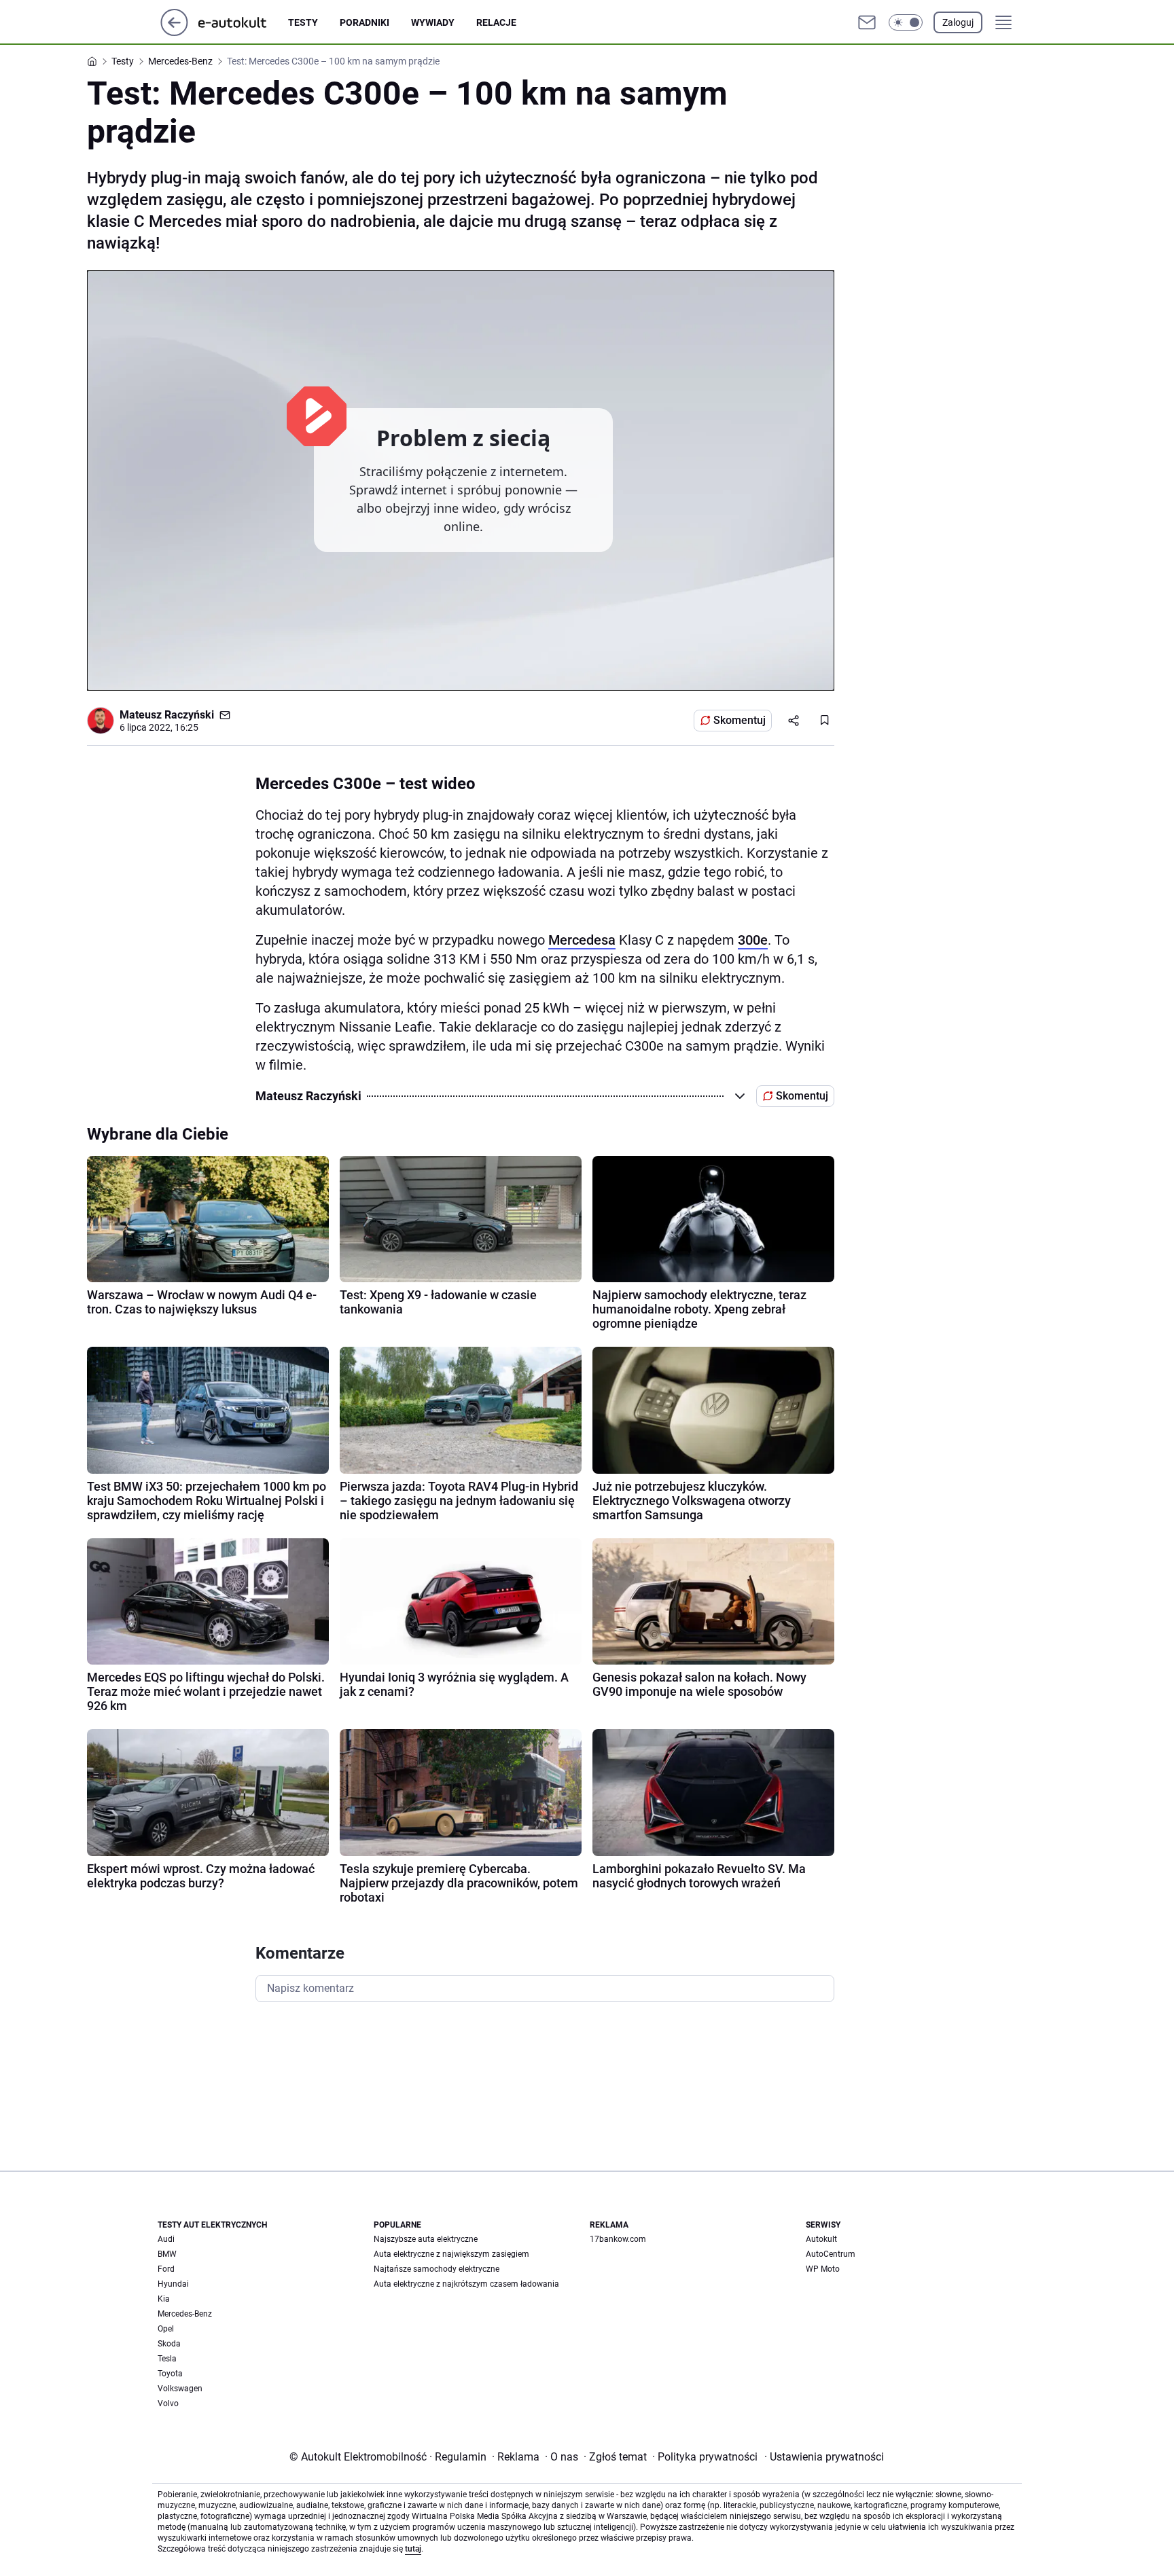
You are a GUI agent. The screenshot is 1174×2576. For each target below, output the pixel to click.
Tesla (167, 2359)
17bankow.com (618, 2239)
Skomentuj (740, 720)
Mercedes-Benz (185, 2314)
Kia (164, 2299)
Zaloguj (958, 22)
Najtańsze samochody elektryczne (437, 2269)
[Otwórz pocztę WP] (867, 22)
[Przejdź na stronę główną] (174, 32)
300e (753, 940)
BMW (167, 2254)
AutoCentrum (831, 2254)
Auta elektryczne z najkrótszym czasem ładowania (466, 2284)
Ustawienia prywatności (824, 2457)
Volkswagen (180, 2389)
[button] (906, 22)
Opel (166, 2329)
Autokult (821, 2239)
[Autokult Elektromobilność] (243, 22)
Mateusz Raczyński (167, 715)
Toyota (170, 2374)
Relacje (496, 22)
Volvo (168, 2403)
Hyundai (173, 2284)
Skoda (169, 2344)
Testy (303, 22)
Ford (166, 2269)
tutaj (413, 2549)
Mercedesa (582, 940)
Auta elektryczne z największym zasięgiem (451, 2254)
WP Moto (823, 2269)
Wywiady (433, 22)
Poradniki (364, 22)
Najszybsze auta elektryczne (426, 2239)
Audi (166, 2239)
